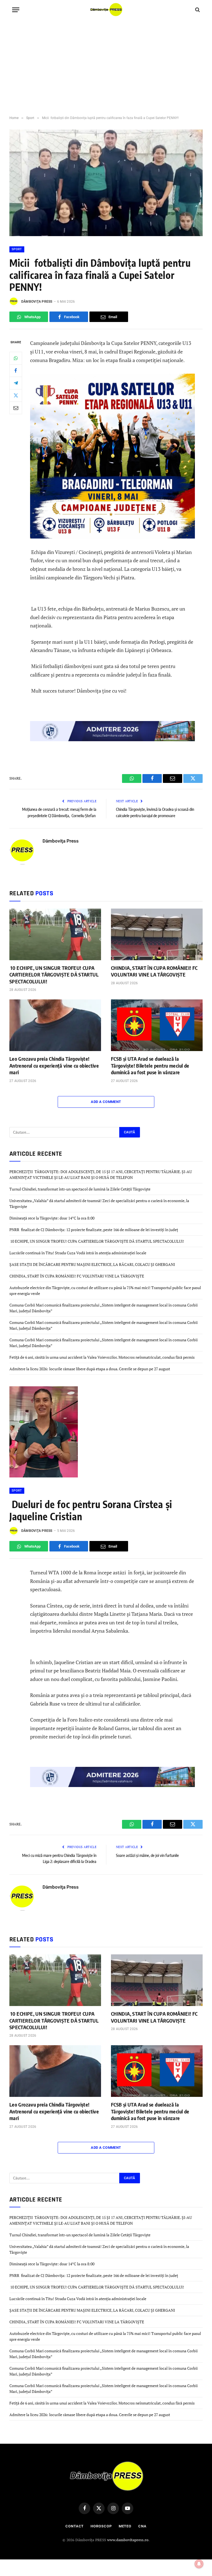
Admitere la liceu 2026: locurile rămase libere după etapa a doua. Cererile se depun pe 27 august (90, 1369)
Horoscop (101, 2526)
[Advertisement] (106, 68)
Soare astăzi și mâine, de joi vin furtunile (148, 1855)
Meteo (125, 2526)
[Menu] (16, 10)
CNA (142, 2526)
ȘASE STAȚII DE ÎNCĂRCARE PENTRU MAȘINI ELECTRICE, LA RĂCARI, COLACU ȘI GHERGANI (92, 1264)
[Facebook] (16, 371)
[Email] (16, 408)
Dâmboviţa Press (37, 302)
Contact (75, 2526)
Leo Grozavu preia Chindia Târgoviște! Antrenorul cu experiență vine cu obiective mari (54, 1065)
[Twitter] (16, 395)
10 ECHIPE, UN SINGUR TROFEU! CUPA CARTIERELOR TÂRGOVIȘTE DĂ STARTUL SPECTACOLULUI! (54, 975)
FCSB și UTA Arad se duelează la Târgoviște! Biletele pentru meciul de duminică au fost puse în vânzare (150, 1065)
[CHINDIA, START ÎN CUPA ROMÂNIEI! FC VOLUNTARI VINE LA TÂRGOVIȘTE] (157, 934)
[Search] (197, 10)
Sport (17, 249)
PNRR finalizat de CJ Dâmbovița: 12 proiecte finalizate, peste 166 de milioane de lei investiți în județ (94, 1230)
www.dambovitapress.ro (128, 2540)
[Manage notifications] (199, 2564)
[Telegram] (16, 383)
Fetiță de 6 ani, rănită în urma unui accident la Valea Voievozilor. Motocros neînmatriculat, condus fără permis (102, 1357)
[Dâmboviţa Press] (106, 10)
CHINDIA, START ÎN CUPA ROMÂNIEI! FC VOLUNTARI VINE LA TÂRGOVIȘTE (154, 971)
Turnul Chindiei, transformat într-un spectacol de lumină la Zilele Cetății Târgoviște (80, 1189)
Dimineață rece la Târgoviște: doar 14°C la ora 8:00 (52, 1218)
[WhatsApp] (16, 358)
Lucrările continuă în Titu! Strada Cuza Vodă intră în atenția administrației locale (78, 1253)
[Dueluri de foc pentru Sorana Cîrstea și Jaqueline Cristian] (44, 1476)
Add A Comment (106, 1102)
